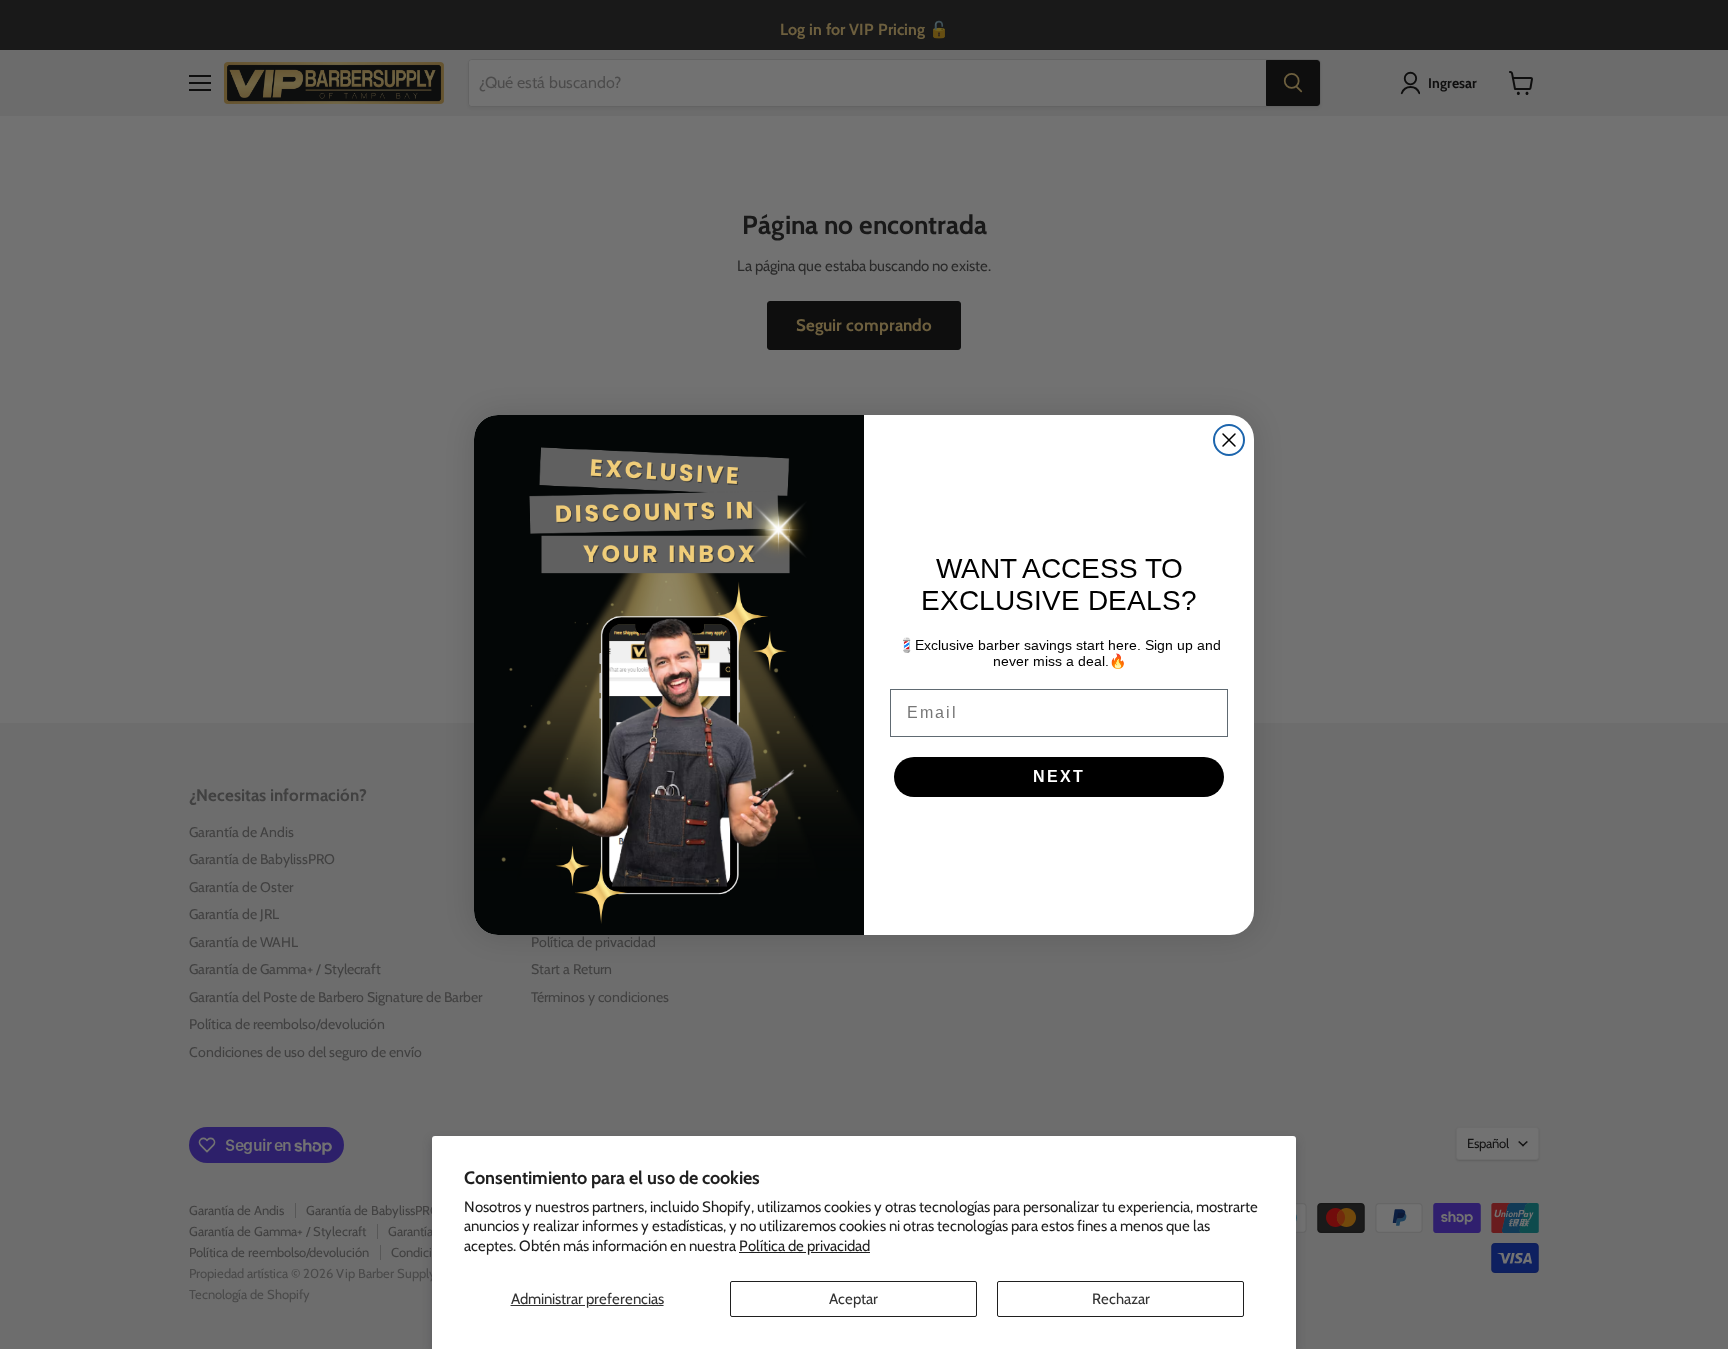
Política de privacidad (804, 1246)
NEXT (1059, 776)
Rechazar (1121, 1299)
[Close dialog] (1229, 440)
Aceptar (853, 1299)
